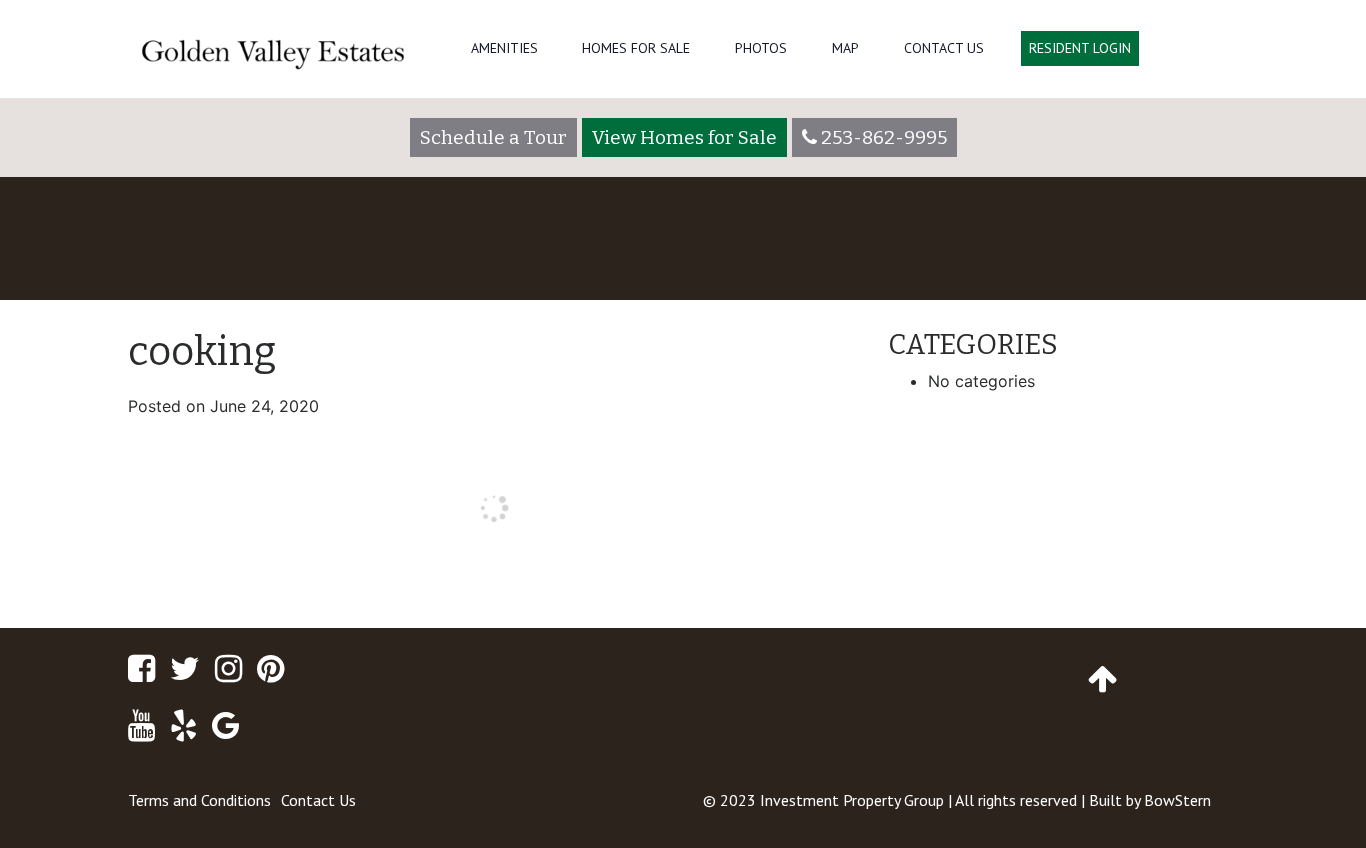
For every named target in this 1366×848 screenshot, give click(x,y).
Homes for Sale (636, 48)
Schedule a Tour (493, 137)
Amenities (504, 48)
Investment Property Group (852, 800)
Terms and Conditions (199, 800)
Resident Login (1080, 48)
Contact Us (944, 48)
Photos (761, 48)
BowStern (1177, 800)
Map (845, 48)
